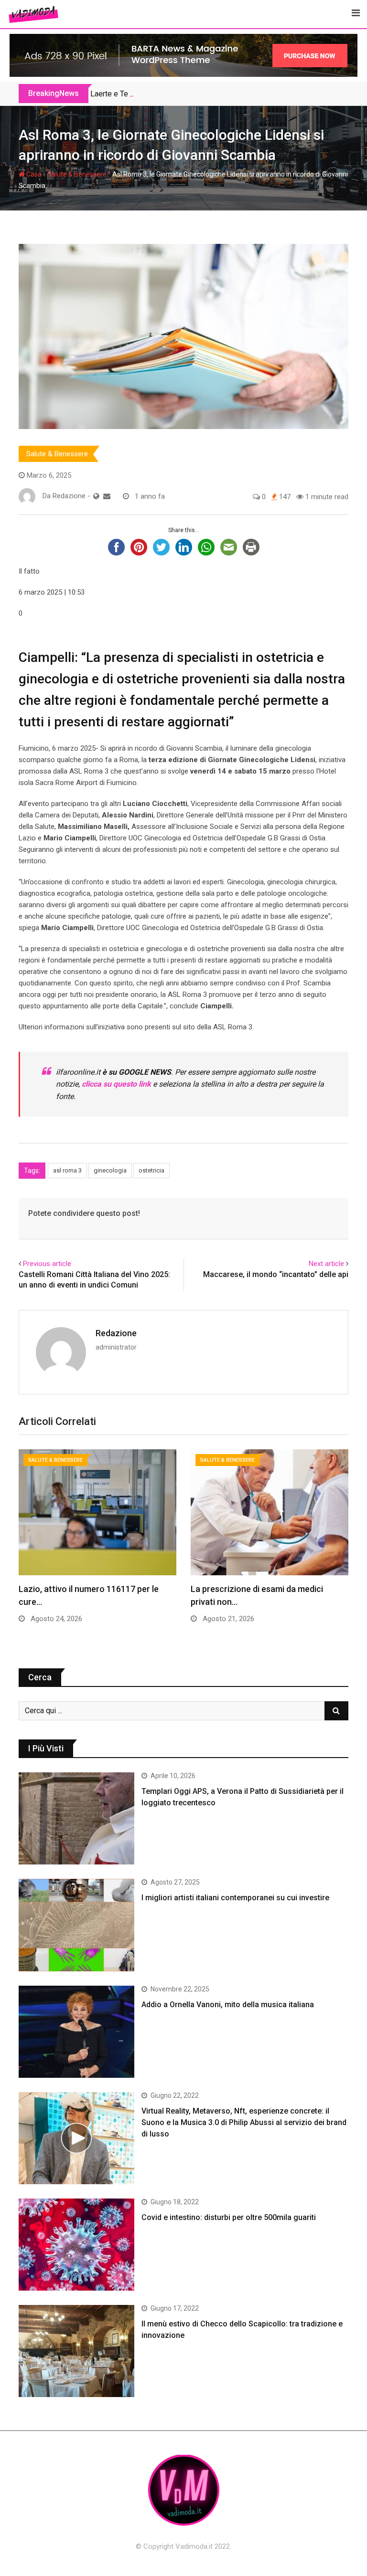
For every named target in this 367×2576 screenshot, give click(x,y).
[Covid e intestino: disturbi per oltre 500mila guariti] (76, 2245)
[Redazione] (107, 496)
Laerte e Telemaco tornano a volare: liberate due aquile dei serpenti (202, 94)
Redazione (116, 1333)
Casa (33, 174)
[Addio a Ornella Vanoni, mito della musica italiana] (76, 2032)
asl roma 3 (67, 1170)
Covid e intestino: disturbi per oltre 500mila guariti (229, 2217)
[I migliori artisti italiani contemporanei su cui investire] (76, 1925)
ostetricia (151, 1170)
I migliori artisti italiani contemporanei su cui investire (235, 1898)
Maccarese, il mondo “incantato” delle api (276, 1274)
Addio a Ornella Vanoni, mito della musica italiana (228, 2005)
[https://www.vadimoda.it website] (96, 496)
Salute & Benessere (77, 174)
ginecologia (110, 1170)
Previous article (47, 1264)
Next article (326, 1264)
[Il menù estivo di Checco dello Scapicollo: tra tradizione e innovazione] (76, 2351)
